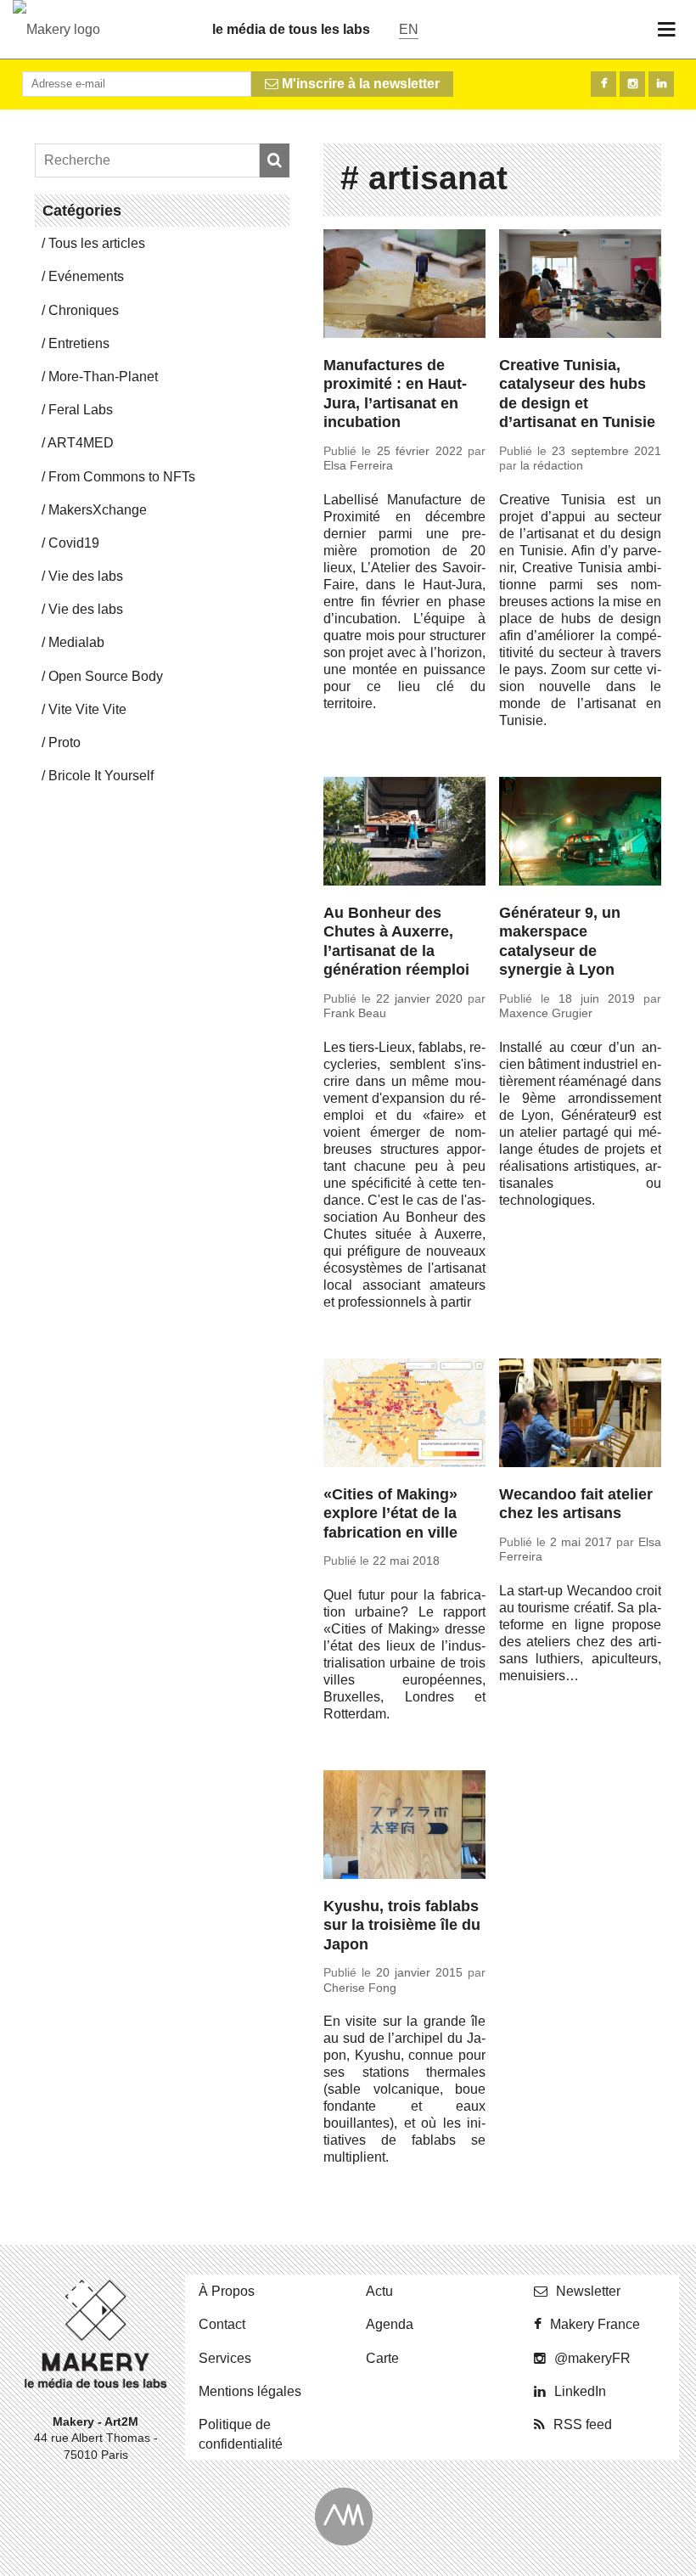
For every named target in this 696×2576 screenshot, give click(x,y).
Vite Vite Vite (87, 709)
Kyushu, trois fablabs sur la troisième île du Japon (402, 1925)
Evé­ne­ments (86, 276)
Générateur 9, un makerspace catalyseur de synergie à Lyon (560, 942)
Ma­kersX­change (98, 510)
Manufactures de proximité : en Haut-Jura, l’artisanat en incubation (395, 394)
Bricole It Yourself (101, 776)
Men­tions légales (250, 2391)
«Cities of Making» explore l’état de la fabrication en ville (390, 1513)
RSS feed (583, 2424)
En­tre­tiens (79, 343)
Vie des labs (86, 576)
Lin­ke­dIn (580, 2391)
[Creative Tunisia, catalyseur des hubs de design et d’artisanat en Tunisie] (580, 286)
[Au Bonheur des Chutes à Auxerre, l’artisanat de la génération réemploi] (404, 834)
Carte (382, 2358)
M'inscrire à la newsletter (359, 84)
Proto (65, 742)
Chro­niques (84, 310)
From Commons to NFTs (122, 477)
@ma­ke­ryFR (592, 2358)
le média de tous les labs (291, 29)
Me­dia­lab (76, 642)
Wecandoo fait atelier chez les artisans (576, 1504)
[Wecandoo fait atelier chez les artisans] (580, 1415)
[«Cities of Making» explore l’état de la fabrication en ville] (404, 1415)
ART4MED (81, 443)
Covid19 (74, 543)
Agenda (390, 2324)
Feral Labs (81, 410)
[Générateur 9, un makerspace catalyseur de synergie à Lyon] (580, 834)
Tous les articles (97, 243)
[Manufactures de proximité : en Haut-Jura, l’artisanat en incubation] (404, 286)
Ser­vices (225, 2358)
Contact (222, 2324)
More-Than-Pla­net (103, 377)
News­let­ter (588, 2291)
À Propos (227, 2291)
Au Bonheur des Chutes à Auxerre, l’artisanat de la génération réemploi (396, 942)
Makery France (595, 2324)
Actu (379, 2291)
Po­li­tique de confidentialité (241, 2434)
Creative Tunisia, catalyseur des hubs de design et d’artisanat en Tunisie (577, 394)
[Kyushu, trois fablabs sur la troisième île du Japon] (404, 1827)
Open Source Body (106, 676)
